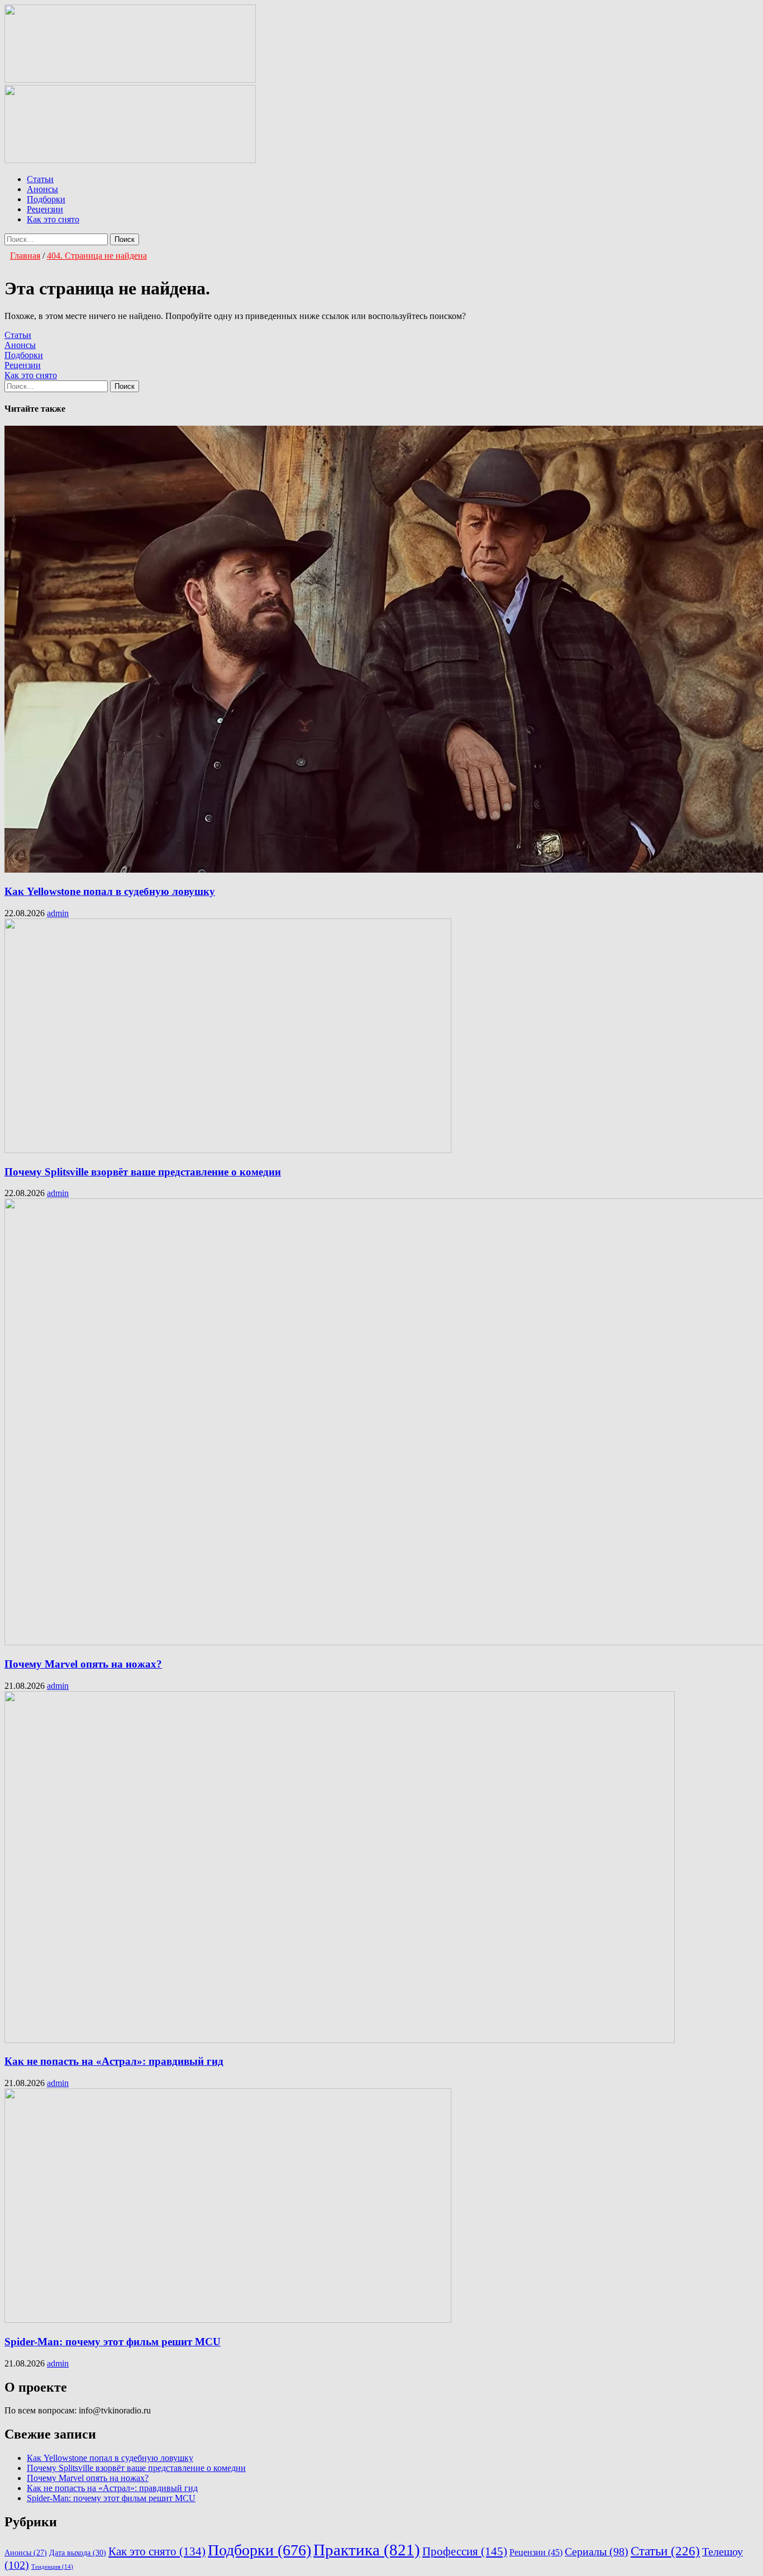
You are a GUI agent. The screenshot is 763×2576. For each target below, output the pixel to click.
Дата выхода (78, 2553)
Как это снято (53, 219)
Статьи (40, 179)
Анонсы (42, 189)
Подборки (46, 199)
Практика (367, 2550)
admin (58, 913)
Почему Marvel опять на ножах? (83, 1664)
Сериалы (597, 2552)
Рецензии (45, 209)
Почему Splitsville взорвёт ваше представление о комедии (143, 1172)
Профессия (465, 2551)
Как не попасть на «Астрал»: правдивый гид (114, 2061)
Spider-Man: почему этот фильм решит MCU (113, 2342)
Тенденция (52, 2567)
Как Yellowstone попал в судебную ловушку (110, 891)
